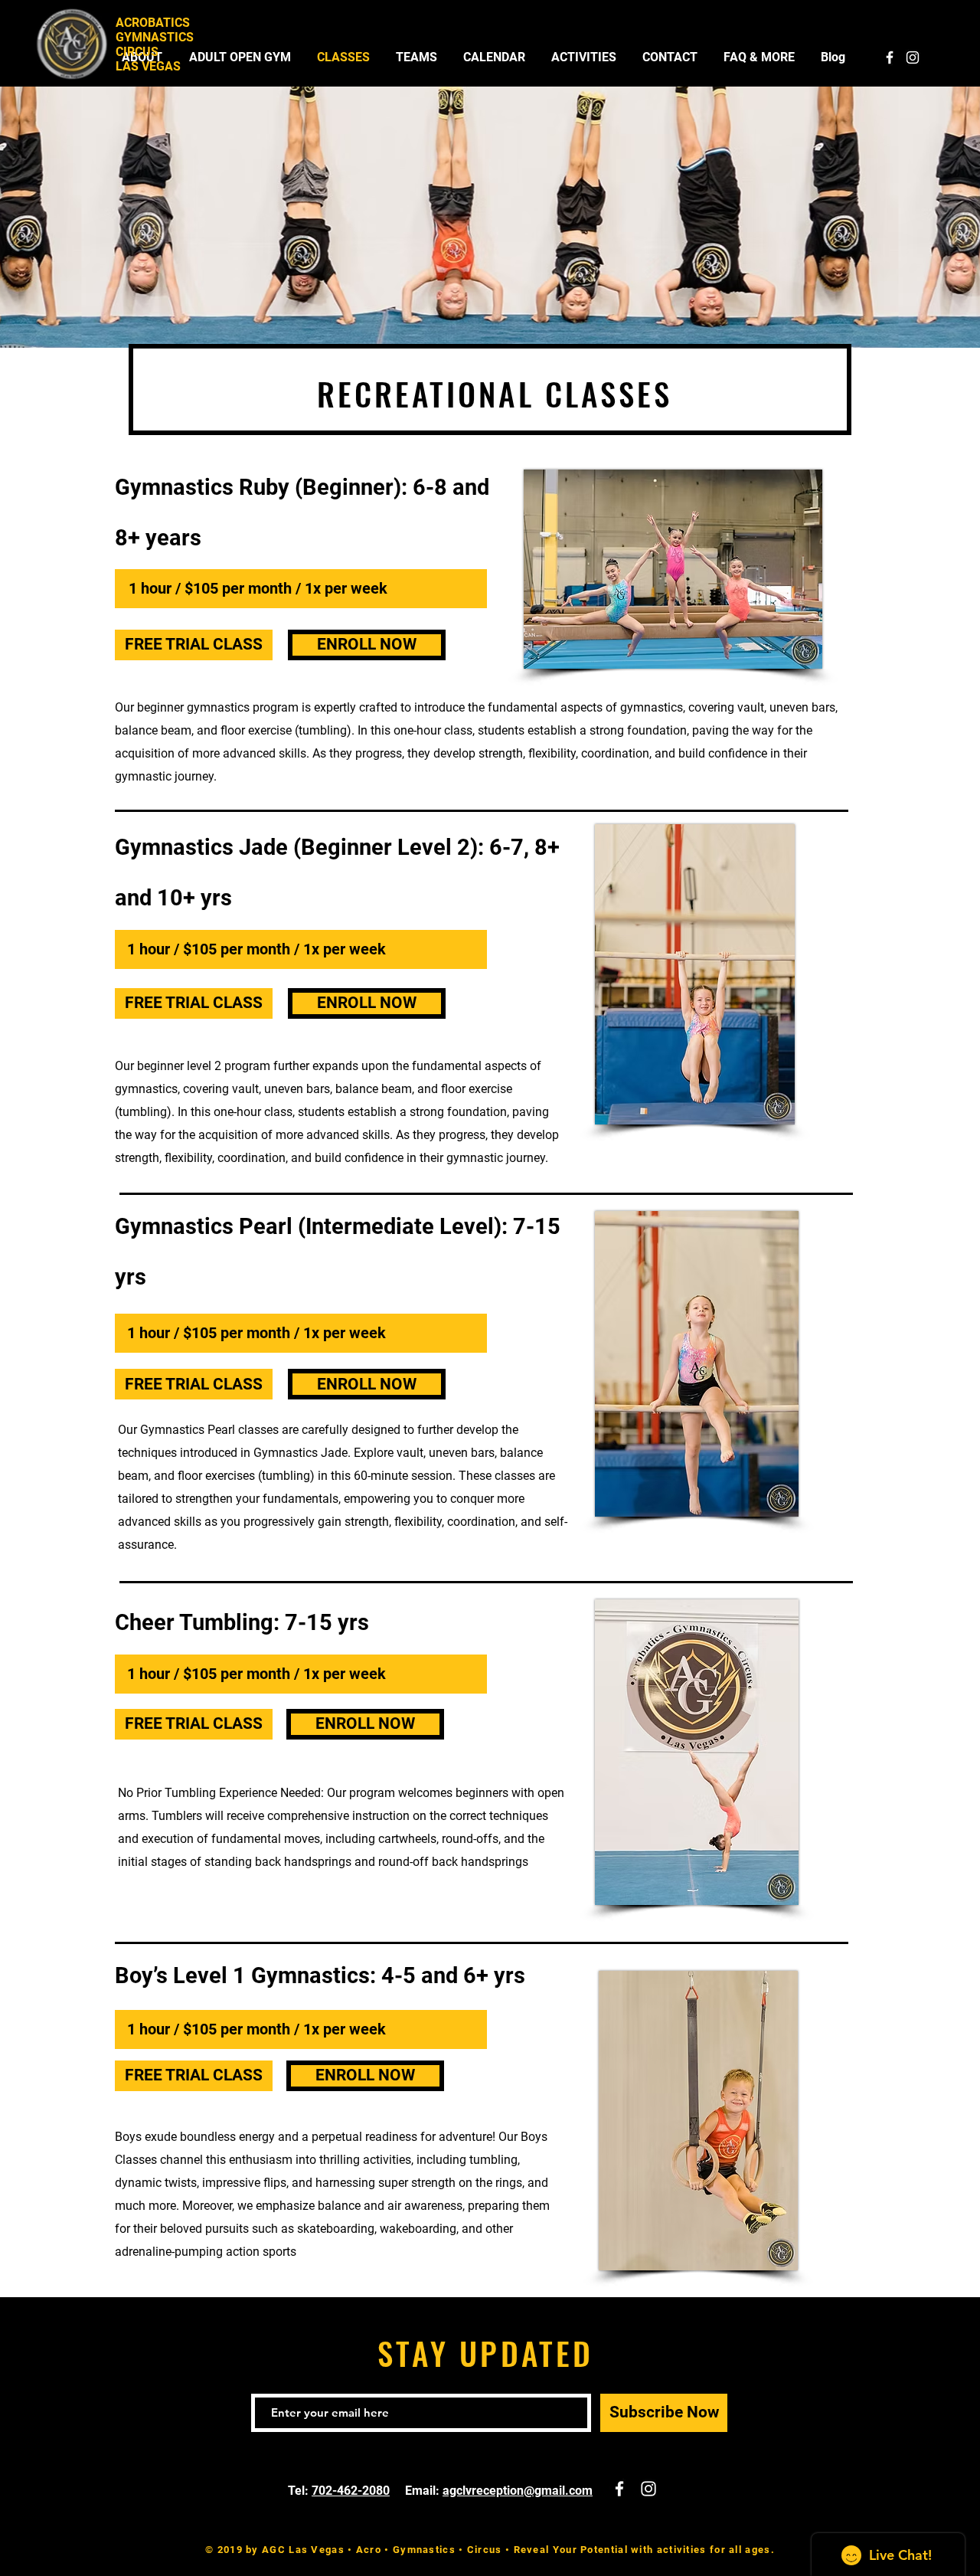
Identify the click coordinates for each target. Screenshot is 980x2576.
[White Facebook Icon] (890, 57)
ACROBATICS (153, 23)
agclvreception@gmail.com (518, 2491)
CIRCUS (137, 52)
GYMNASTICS (155, 37)
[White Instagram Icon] (913, 57)
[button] (194, 645)
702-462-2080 (351, 2491)
